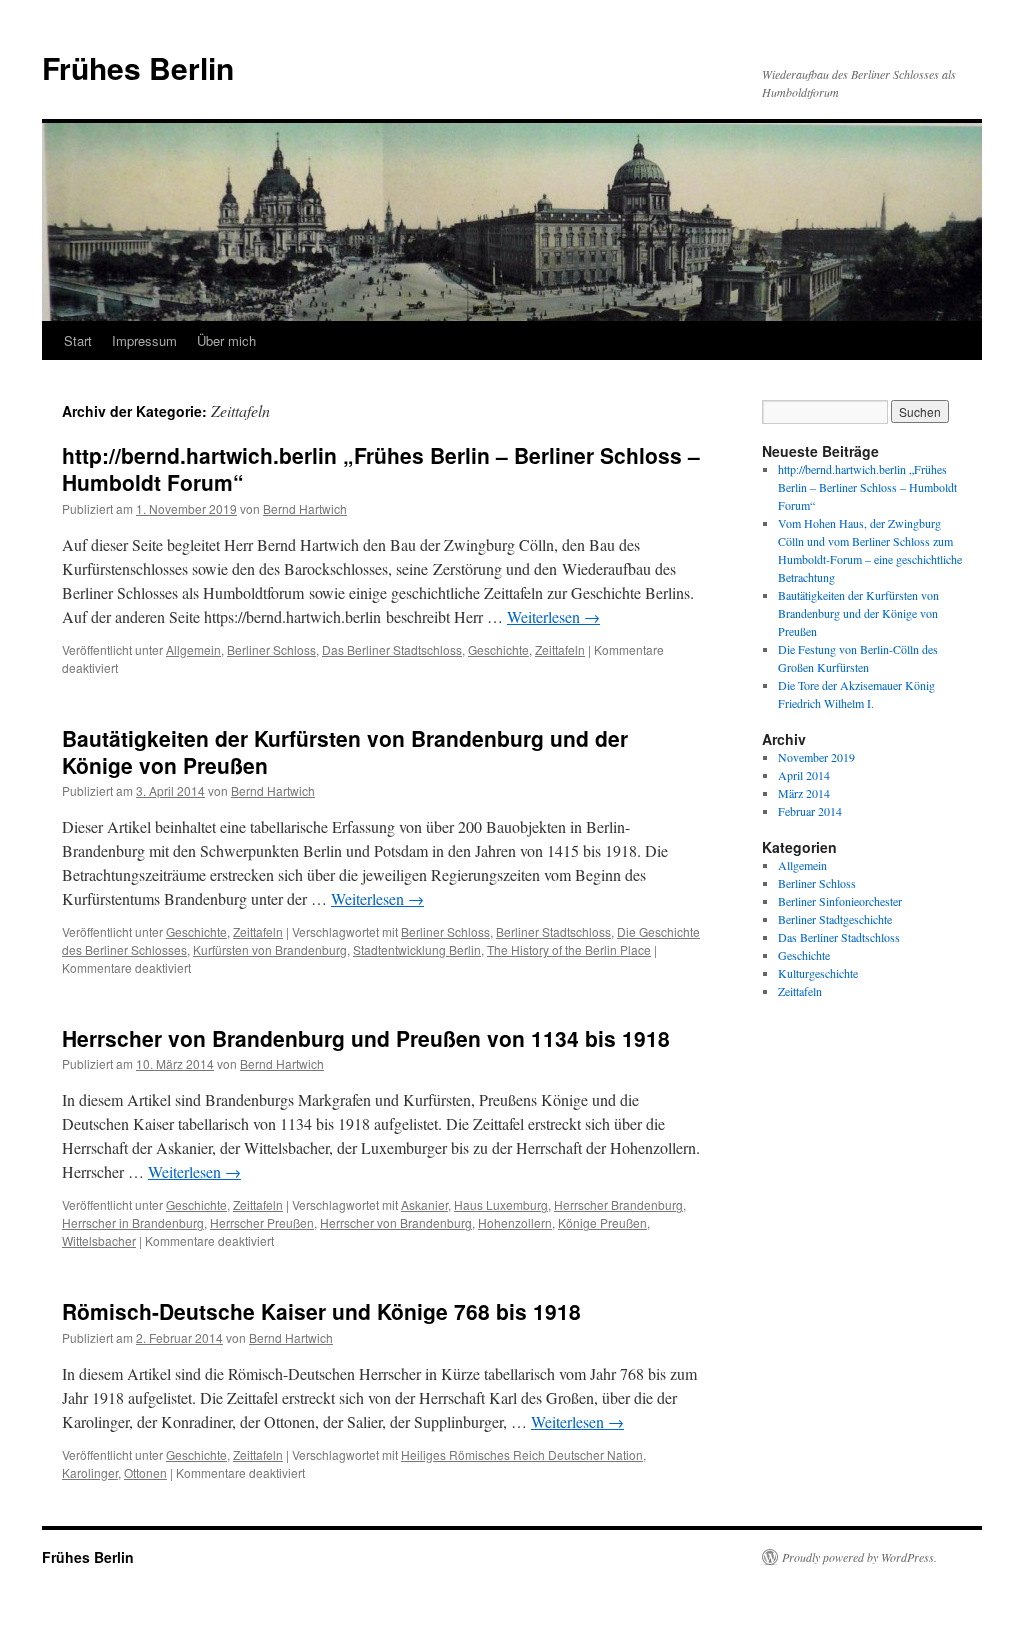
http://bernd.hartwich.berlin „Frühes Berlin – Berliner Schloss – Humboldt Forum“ (381, 468)
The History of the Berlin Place (569, 949)
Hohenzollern (515, 1222)
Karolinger (90, 1472)
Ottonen (145, 1472)
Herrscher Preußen (262, 1222)
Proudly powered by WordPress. (859, 1557)
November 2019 (816, 757)
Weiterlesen (553, 616)
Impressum (144, 340)
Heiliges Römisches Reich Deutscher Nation (522, 1454)
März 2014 (804, 793)
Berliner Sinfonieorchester (840, 901)
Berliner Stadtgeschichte (835, 919)
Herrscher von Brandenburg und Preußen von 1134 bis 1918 (366, 1038)
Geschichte (498, 649)
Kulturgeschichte (818, 973)
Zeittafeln (560, 649)
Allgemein (193, 649)
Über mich (226, 340)
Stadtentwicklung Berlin (417, 949)
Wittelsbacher (99, 1240)
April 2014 (804, 775)
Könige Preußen (602, 1222)
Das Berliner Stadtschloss (392, 649)
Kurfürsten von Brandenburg (270, 949)
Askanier (424, 1204)
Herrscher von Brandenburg (396, 1222)
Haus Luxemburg (501, 1204)
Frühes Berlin (138, 67)
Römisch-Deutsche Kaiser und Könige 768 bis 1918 (321, 1311)
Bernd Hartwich (305, 508)
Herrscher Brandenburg (618, 1204)
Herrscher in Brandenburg (133, 1222)
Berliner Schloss (271, 649)
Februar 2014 (810, 811)
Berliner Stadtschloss (553, 931)
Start (78, 340)
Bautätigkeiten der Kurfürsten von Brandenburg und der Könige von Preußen (345, 751)
